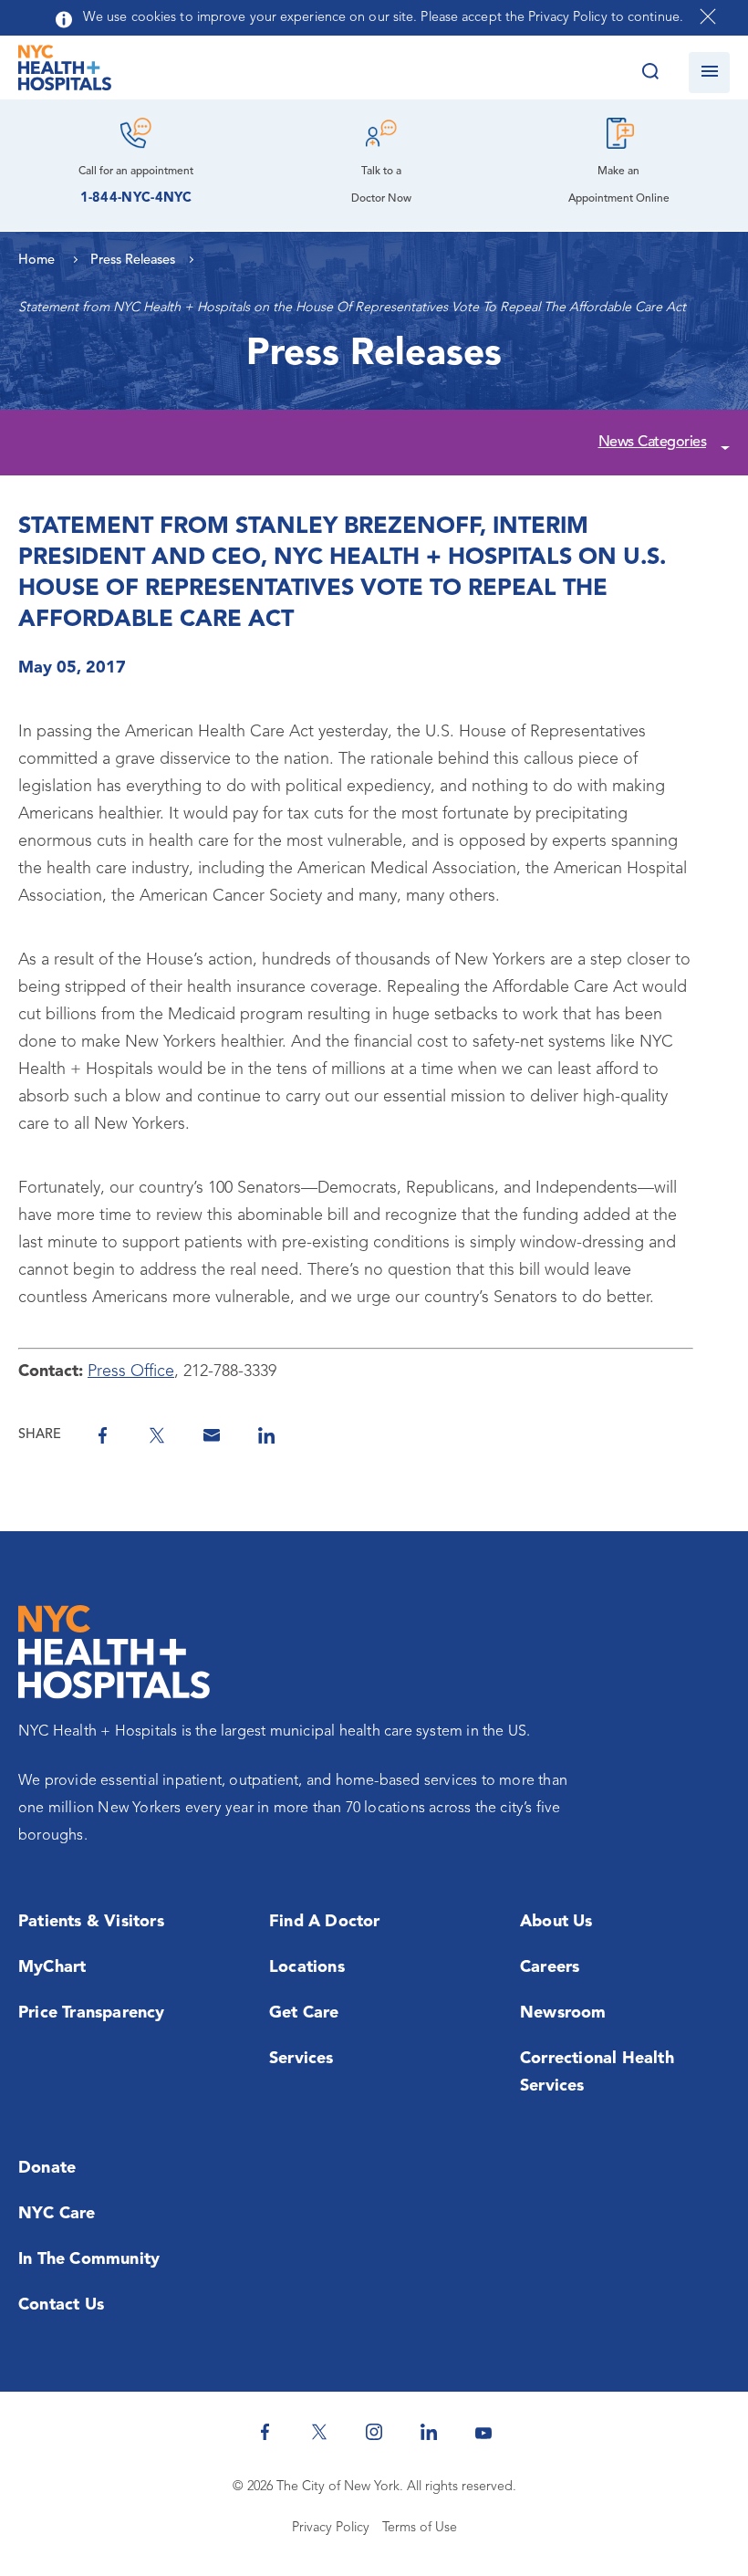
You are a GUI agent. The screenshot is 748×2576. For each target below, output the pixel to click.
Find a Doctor (325, 1922)
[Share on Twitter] (157, 1435)
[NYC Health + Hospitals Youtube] (483, 2432)
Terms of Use (420, 2528)
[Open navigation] (709, 73)
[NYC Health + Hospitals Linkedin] (429, 2432)
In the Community (89, 2259)
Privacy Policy (331, 2528)
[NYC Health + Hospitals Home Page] (65, 72)
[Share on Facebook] (102, 1435)
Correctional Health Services (597, 2072)
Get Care (304, 2013)
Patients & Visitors (91, 1922)
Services (301, 2059)
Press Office (131, 1371)
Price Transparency (92, 2013)
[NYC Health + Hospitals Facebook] (265, 2432)
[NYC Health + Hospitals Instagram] (374, 2432)
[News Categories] (722, 444)
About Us (556, 1922)
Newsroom (563, 2013)
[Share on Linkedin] (266, 1435)
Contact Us (61, 2305)
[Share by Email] (212, 1435)
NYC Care (57, 2214)
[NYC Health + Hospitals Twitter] (319, 2432)
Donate (47, 2168)
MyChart (52, 1967)
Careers (550, 1967)
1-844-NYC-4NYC (136, 198)
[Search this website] (650, 73)
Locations (307, 1967)
